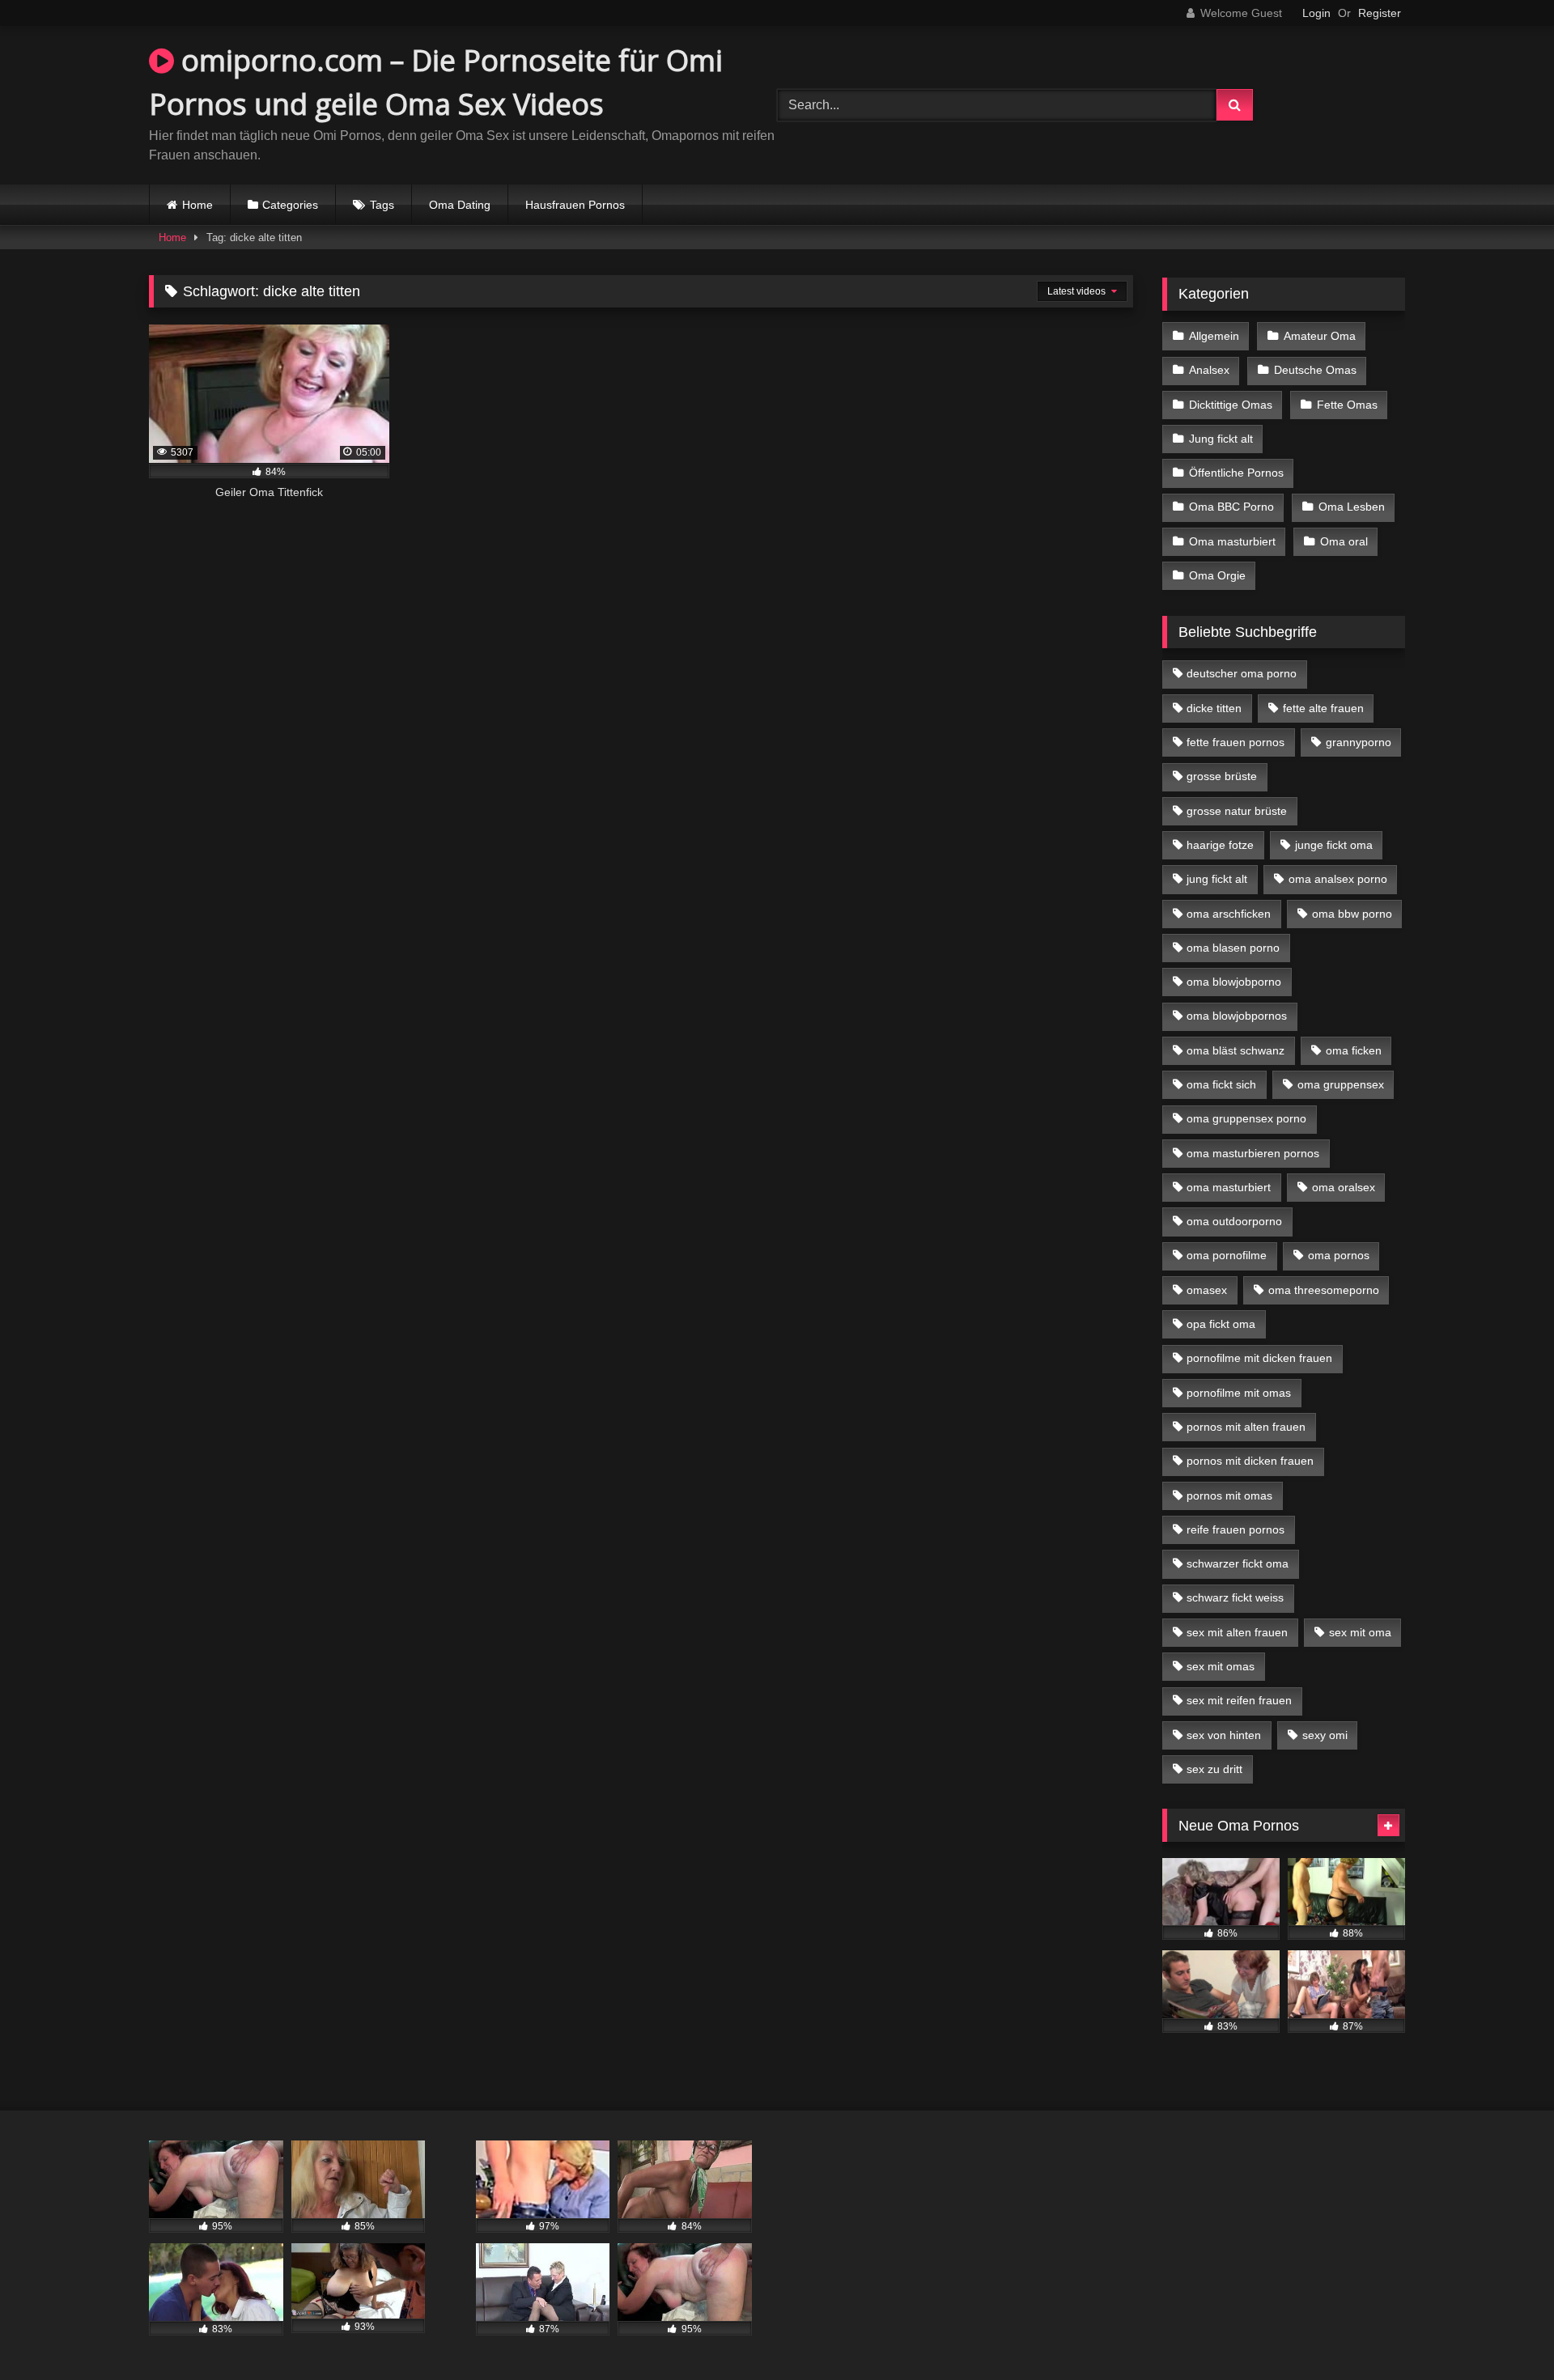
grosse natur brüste (1237, 811)
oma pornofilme (1227, 1255)
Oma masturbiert (1232, 541)
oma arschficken (1229, 914)
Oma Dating (460, 205)
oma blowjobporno (1234, 982)
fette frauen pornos (1236, 742)
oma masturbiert (1229, 1187)
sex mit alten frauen (1237, 1632)
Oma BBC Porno (1231, 507)
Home (197, 205)
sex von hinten (1224, 1735)
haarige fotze (1220, 845)
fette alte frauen (1323, 708)
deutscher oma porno (1242, 673)
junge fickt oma (1334, 845)
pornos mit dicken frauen (1250, 1461)
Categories (290, 205)
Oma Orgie (1217, 575)
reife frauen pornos (1236, 1529)
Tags (382, 205)
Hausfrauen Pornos (575, 205)
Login (1316, 13)
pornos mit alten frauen (1246, 1427)
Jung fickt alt (1221, 439)
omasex (1207, 1290)
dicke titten (1214, 708)
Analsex (1209, 370)
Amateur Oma (1320, 336)
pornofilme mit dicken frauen (1259, 1358)
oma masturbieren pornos (1253, 1153)
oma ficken (1354, 1050)
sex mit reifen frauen (1239, 1700)
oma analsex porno (1338, 879)
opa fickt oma (1221, 1324)
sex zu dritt (1214, 1769)
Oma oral (1344, 541)
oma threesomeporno (1324, 1290)
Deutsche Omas (1315, 370)
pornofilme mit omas (1239, 1393)
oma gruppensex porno (1246, 1118)
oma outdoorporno (1234, 1221)
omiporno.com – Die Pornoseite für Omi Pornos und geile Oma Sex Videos (436, 82)
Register (1380, 13)
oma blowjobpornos (1237, 1016)
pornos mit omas (1229, 1495)
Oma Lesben (1352, 507)
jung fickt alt (1217, 879)
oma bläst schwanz (1236, 1050)
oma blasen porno (1233, 948)
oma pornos (1339, 1255)
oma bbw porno (1352, 914)
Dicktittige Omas (1231, 405)
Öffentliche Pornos (1236, 473)
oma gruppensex (1341, 1084)
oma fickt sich (1221, 1084)
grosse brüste (1222, 776)
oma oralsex (1344, 1187)
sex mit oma (1360, 1632)
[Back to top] (1504, 2332)
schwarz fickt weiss (1235, 1597)
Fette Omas (1347, 405)
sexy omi (1325, 1735)
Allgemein (1214, 336)
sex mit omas (1221, 1666)
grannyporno (1359, 742)
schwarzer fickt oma (1238, 1563)
